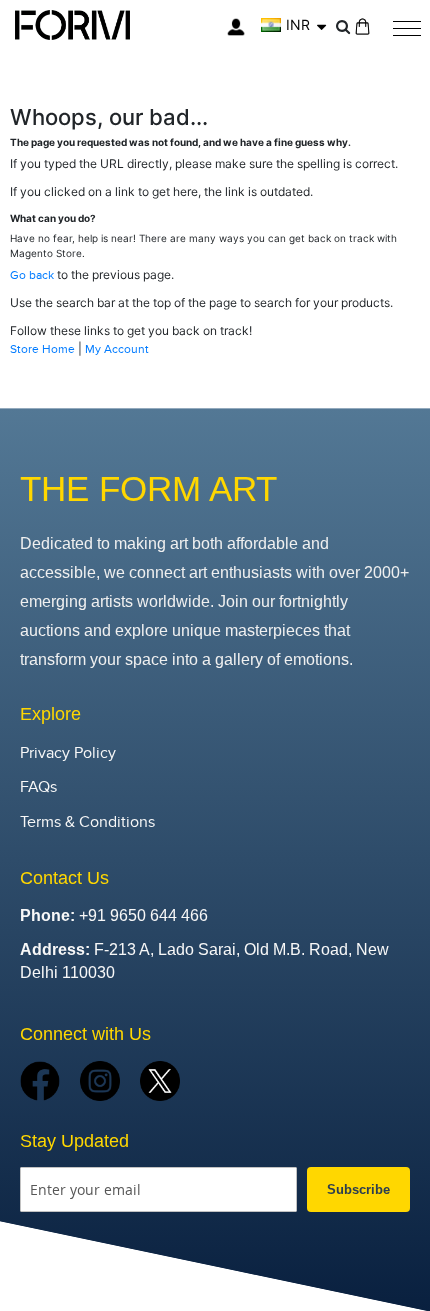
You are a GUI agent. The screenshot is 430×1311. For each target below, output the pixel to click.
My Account (117, 349)
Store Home (42, 349)
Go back (32, 275)
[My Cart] (362, 26)
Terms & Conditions (87, 822)
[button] (293, 25)
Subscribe (358, 1189)
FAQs (38, 787)
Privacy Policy (68, 753)
